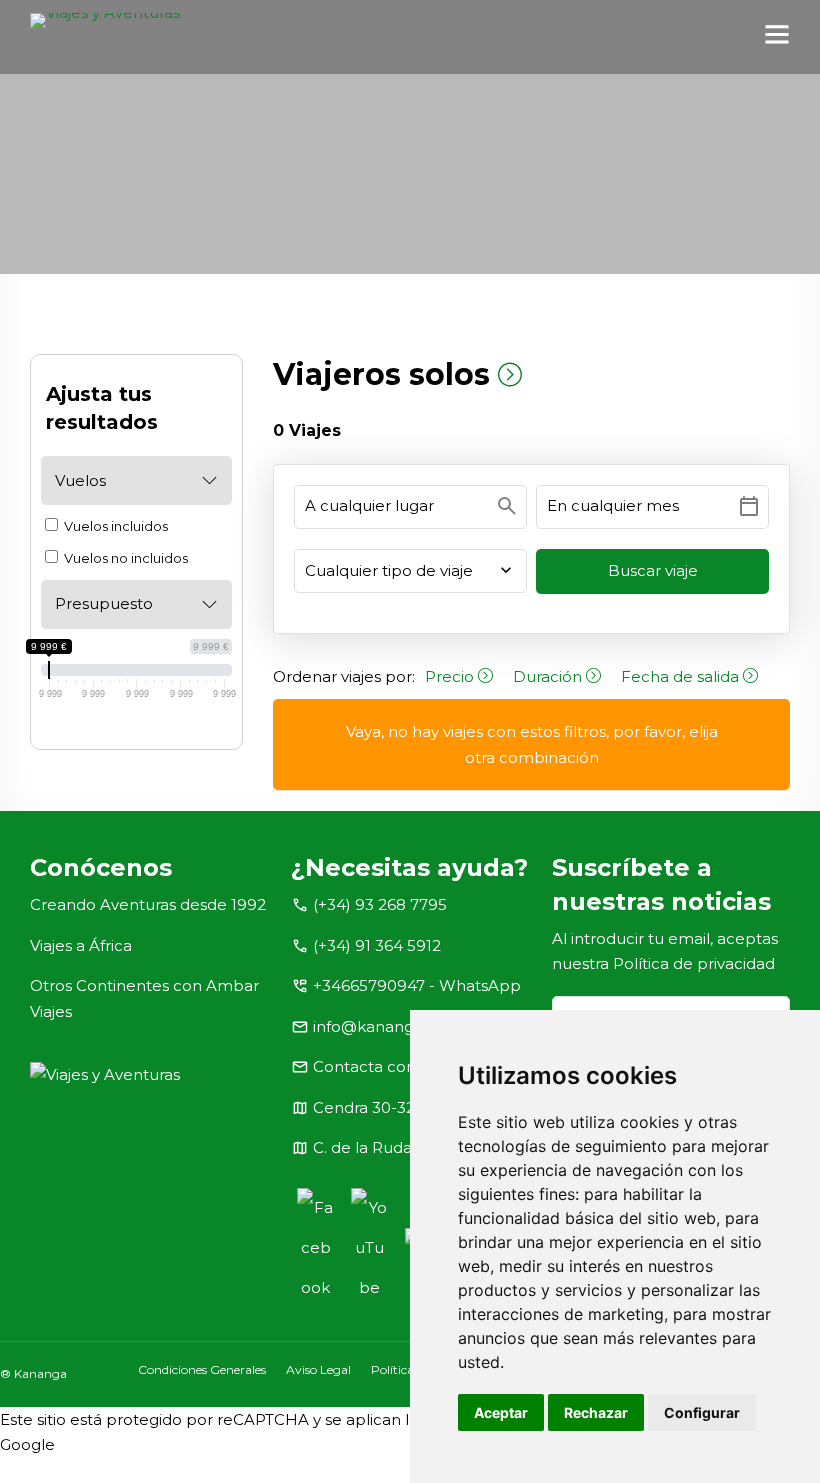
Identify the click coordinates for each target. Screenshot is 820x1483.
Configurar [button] (702, 1412)
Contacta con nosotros (399, 1066)
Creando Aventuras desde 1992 (148, 904)
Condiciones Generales (202, 1369)
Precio (451, 676)
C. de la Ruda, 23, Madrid (405, 1147)
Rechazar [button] (596, 1412)
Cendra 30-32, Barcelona (407, 1107)
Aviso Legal (318, 1369)
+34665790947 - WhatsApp (417, 985)
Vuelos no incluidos (124, 558)
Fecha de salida (682, 676)
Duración (549, 676)
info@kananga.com (387, 1026)
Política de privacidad (694, 963)
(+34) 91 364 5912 (377, 945)
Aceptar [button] (501, 1412)
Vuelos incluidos (114, 526)
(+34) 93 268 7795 (380, 904)
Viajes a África (81, 945)
